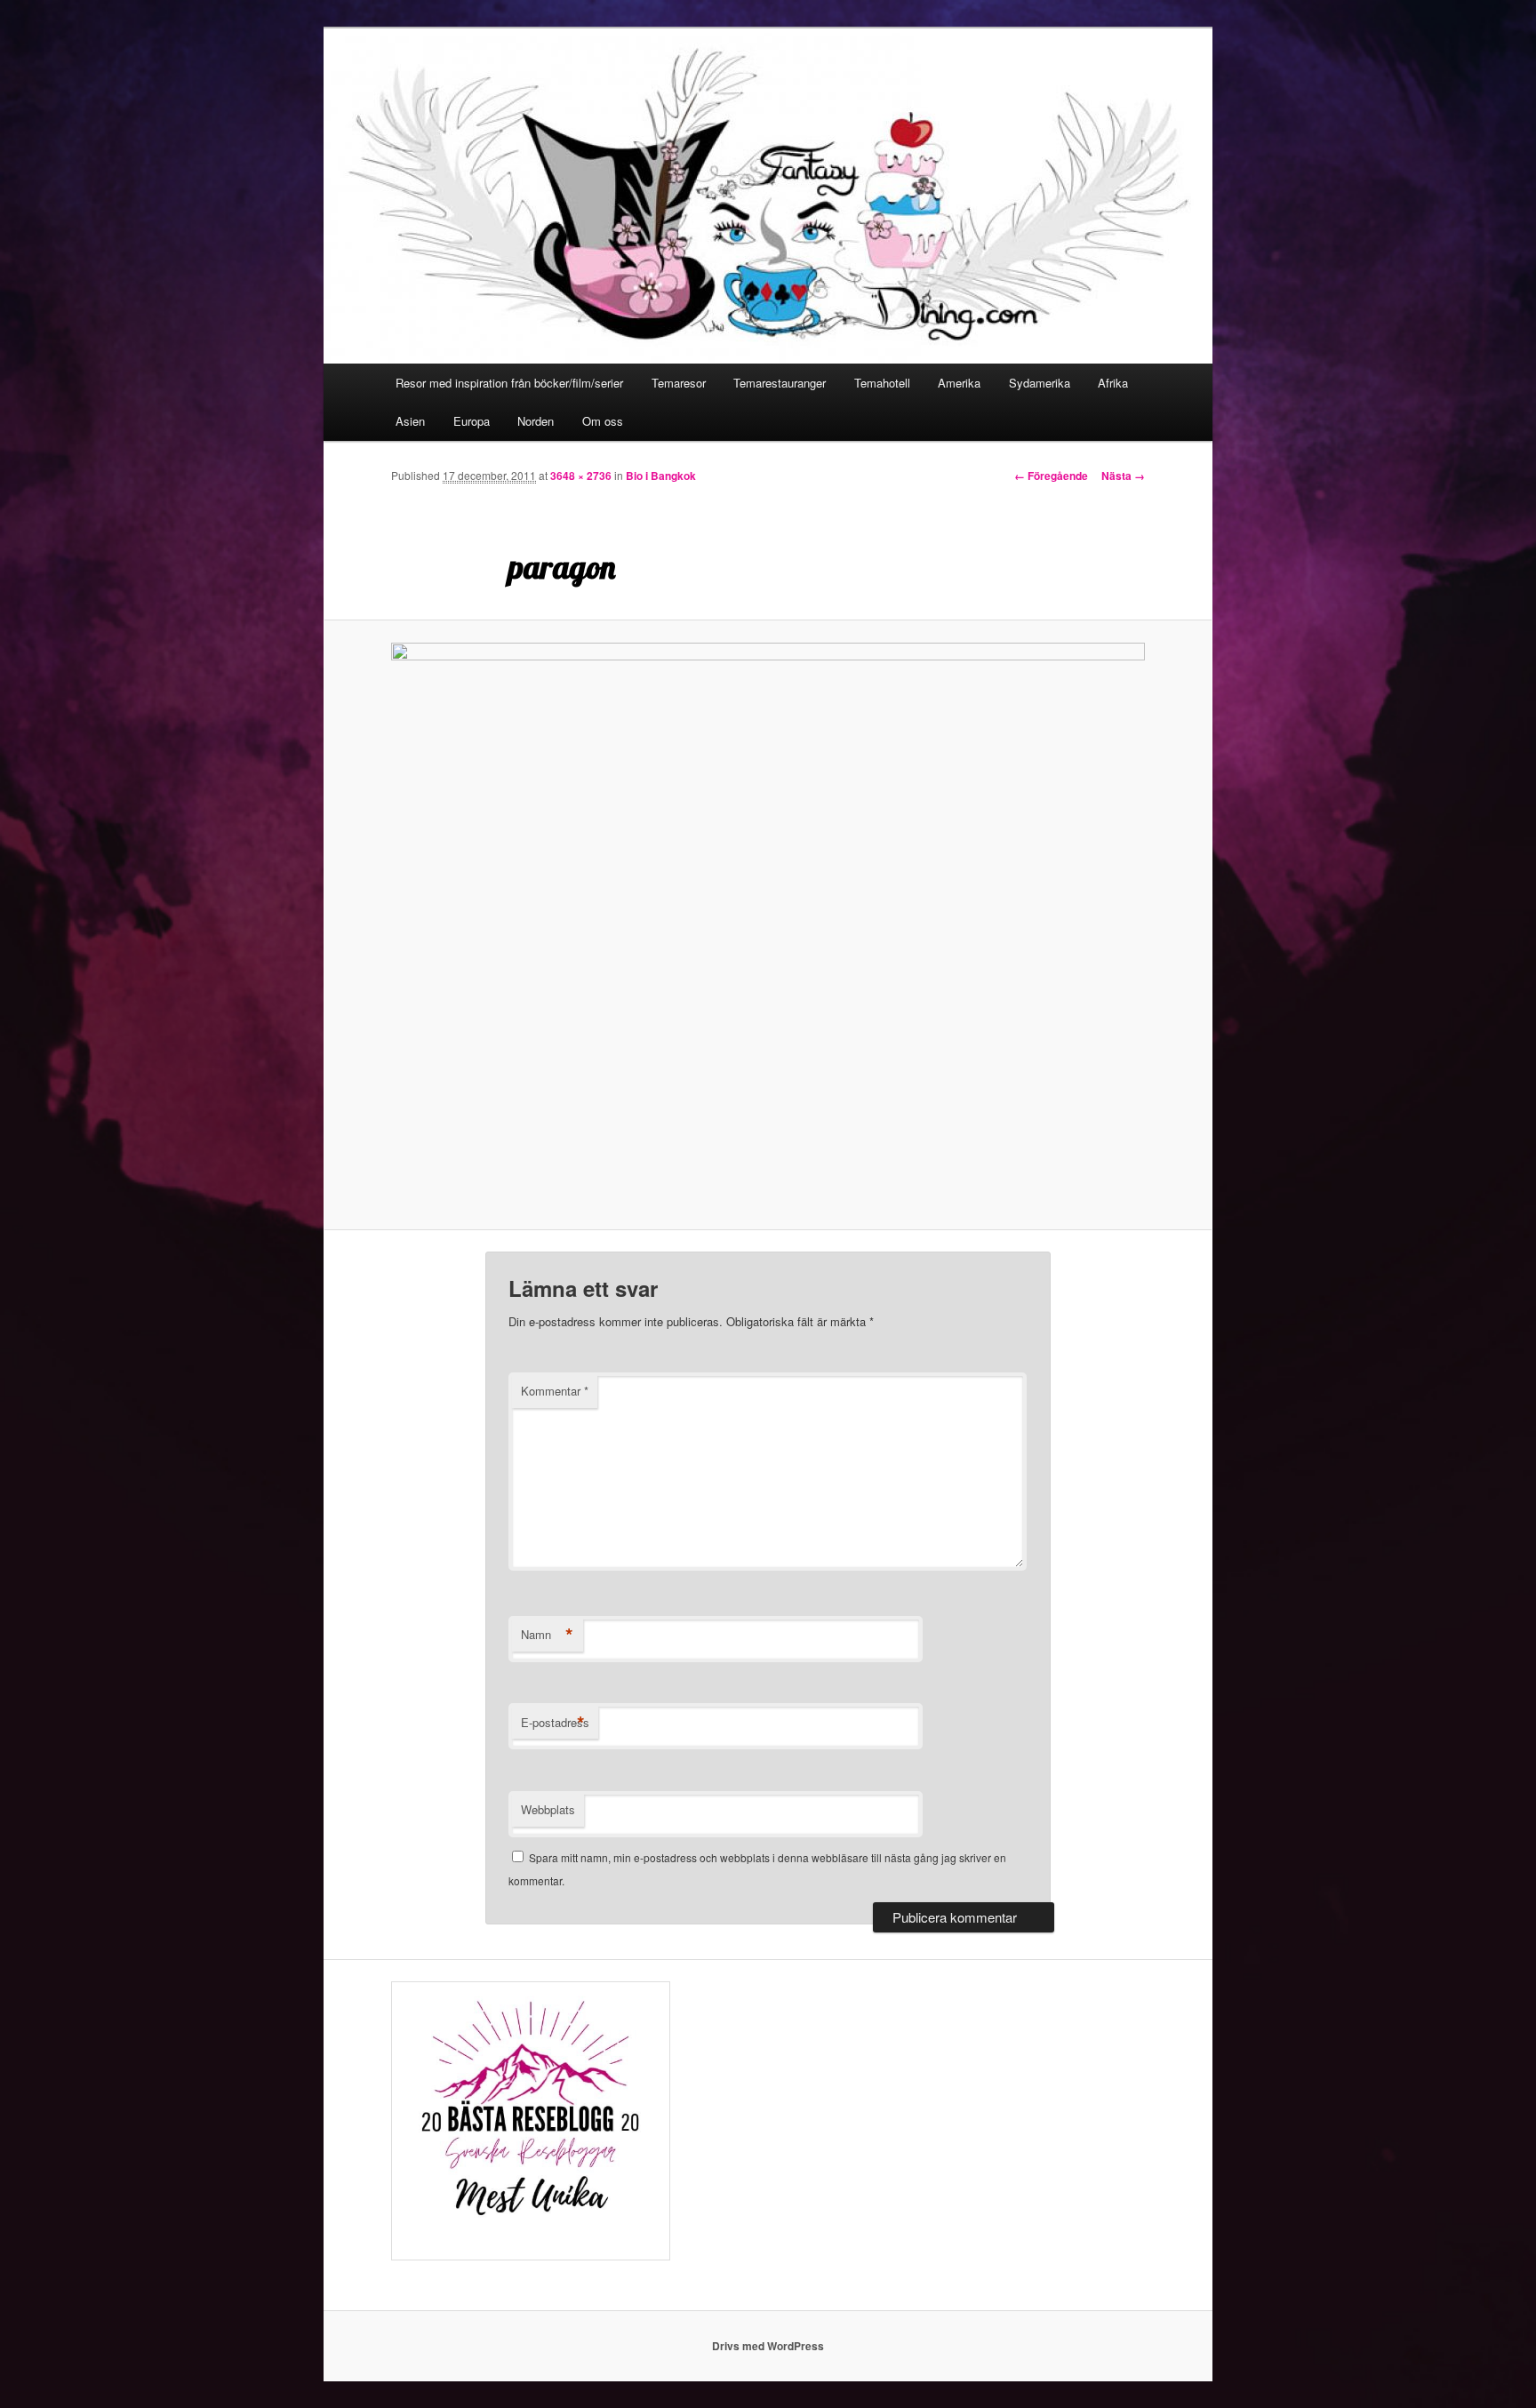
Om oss (603, 421)
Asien (410, 421)
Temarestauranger (780, 383)
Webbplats (548, 1809)
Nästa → (1123, 476)
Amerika (959, 383)
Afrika (1113, 383)
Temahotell (882, 383)
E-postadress (555, 1723)
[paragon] (768, 925)
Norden (536, 421)
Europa (472, 421)
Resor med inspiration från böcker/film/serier (509, 383)
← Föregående (1051, 476)
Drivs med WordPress (768, 2346)
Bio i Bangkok (661, 476)
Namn (547, 1635)
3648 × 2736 (581, 476)
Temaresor (679, 383)
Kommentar (555, 1391)
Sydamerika (1040, 383)
